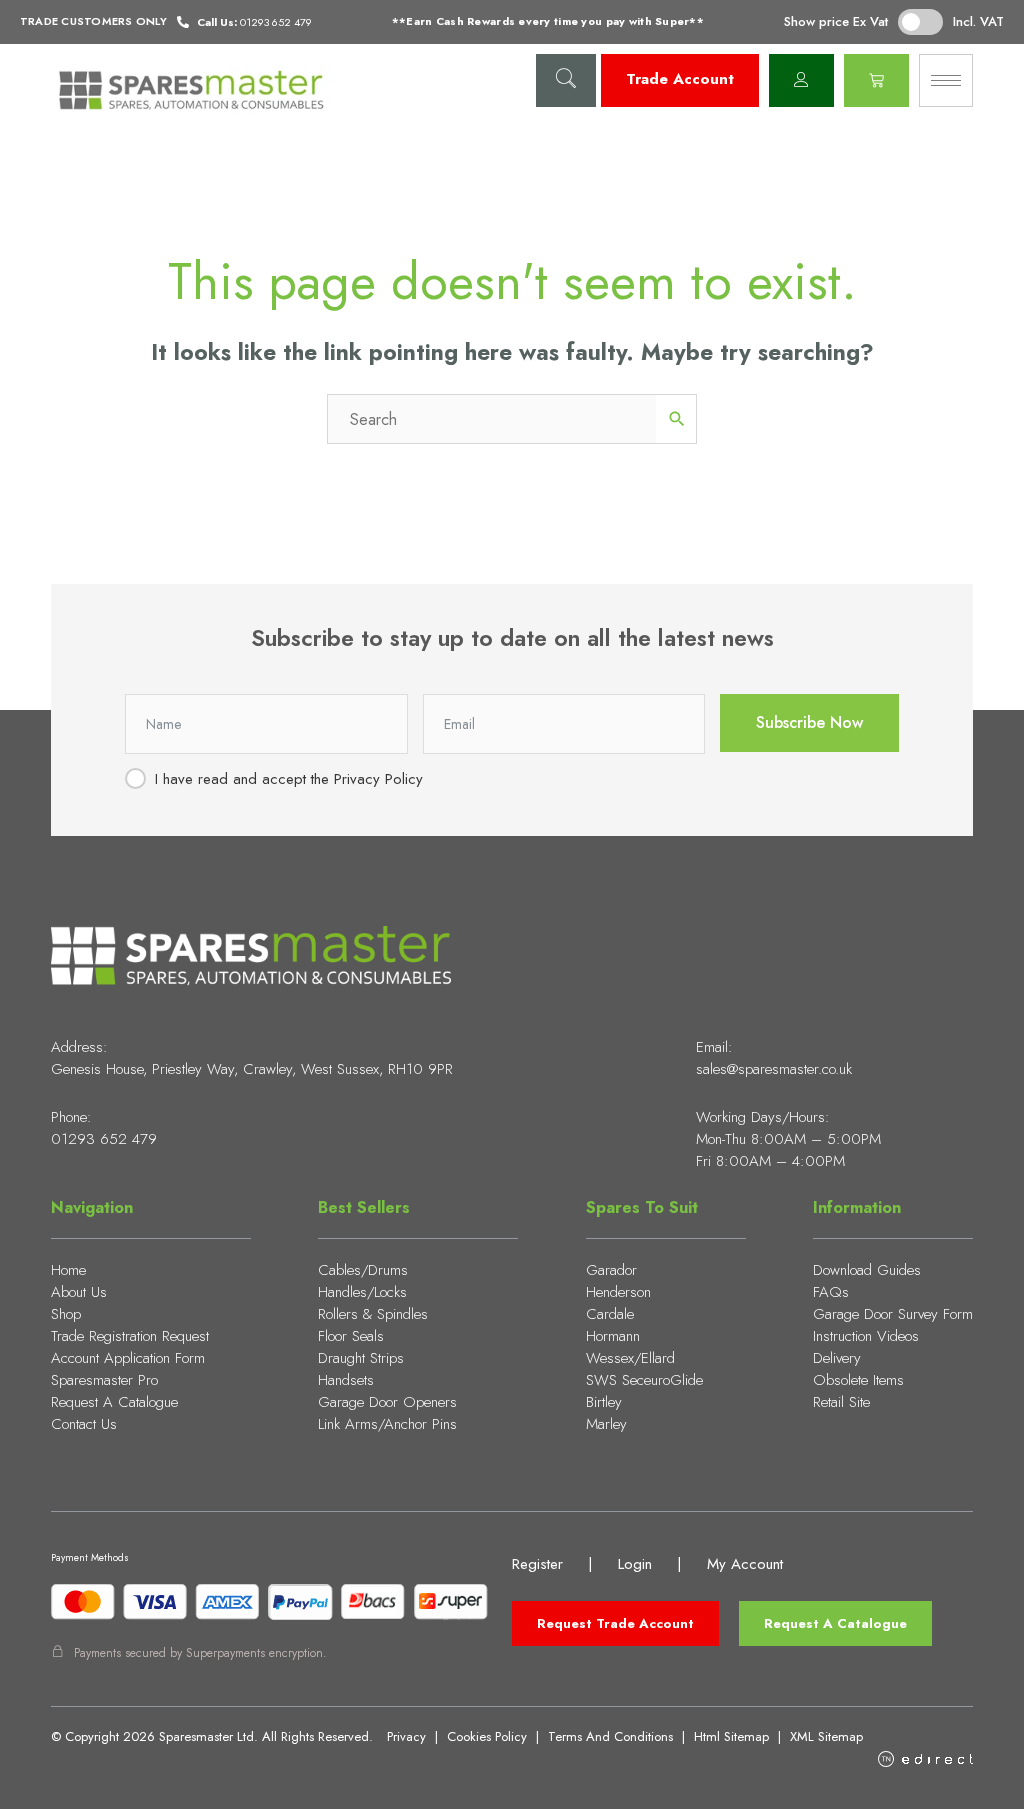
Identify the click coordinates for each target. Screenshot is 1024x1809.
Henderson (618, 1292)
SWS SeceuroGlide (644, 1380)
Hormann (613, 1336)
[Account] (801, 80)
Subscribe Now (809, 722)
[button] (566, 80)
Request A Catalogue (114, 1402)
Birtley (604, 1402)
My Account (745, 1564)
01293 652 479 (104, 1139)
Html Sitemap (731, 1736)
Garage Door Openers (387, 1402)
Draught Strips (361, 1358)
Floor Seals (351, 1336)
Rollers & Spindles (373, 1314)
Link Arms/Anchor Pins (387, 1424)
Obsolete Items (858, 1380)
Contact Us (84, 1424)
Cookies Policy (487, 1736)
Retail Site (841, 1402)
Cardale (610, 1314)
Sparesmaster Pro (104, 1380)
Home (68, 1270)
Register (537, 1564)
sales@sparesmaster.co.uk (774, 1069)
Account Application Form (128, 1358)
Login (635, 1564)
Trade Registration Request (130, 1336)
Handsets (346, 1380)
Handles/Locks (362, 1292)
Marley (606, 1424)
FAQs (831, 1292)
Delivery (837, 1358)
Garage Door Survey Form (893, 1314)
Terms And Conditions (610, 1736)
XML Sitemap (826, 1736)
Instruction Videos (866, 1336)
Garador (611, 1270)
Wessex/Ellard (630, 1358)
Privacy (406, 1736)
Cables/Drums (363, 1270)
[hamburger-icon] (946, 80)
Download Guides (867, 1270)
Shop (66, 1314)
